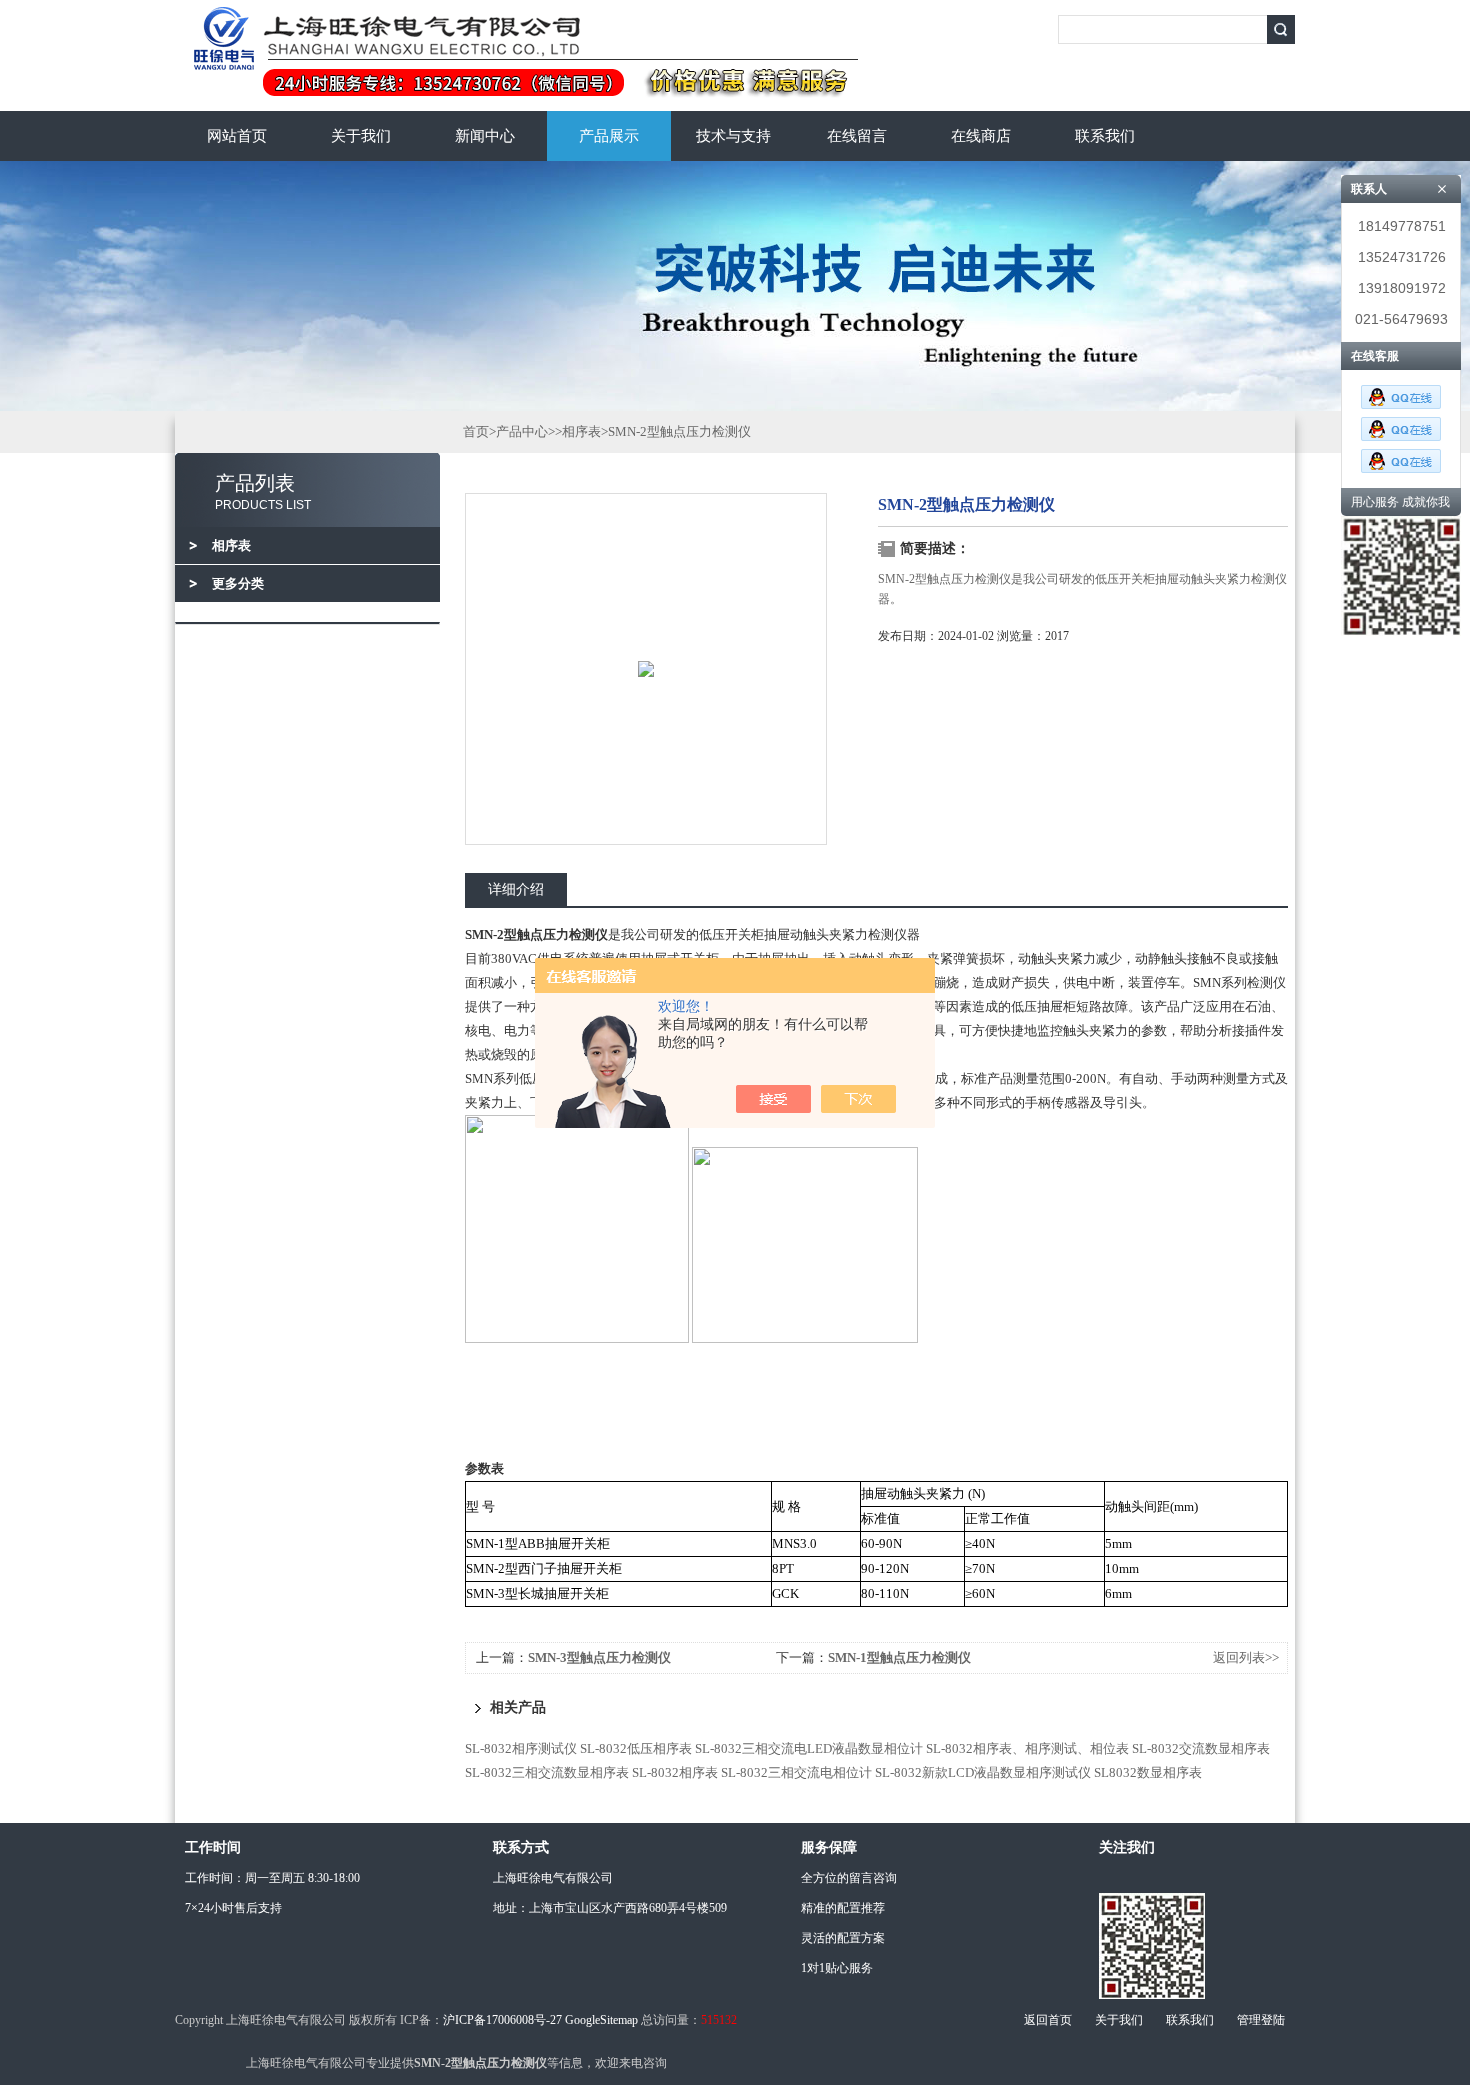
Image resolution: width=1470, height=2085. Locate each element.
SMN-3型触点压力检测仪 (599, 1657)
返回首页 (1048, 2020)
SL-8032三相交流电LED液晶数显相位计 (809, 1748)
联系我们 (1105, 136)
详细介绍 (516, 889)
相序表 (581, 431)
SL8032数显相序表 (1148, 1772)
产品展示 (609, 136)
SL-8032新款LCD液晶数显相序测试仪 (983, 1772)
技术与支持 (733, 136)
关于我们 (361, 136)
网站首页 (237, 136)
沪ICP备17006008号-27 (502, 2020)
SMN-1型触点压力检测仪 (899, 1657)
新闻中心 (485, 136)
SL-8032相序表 (675, 1772)
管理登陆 (1261, 2020)
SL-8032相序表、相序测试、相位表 (1027, 1748)
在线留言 (857, 136)
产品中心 (522, 431)
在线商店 (981, 136)
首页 (476, 431)
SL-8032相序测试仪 (521, 1748)
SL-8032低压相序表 (636, 1748)
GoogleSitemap (601, 2020)
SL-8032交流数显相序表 (1201, 1748)
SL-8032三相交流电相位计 (796, 1772)
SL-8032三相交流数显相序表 (547, 1772)
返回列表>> (1246, 1657)
